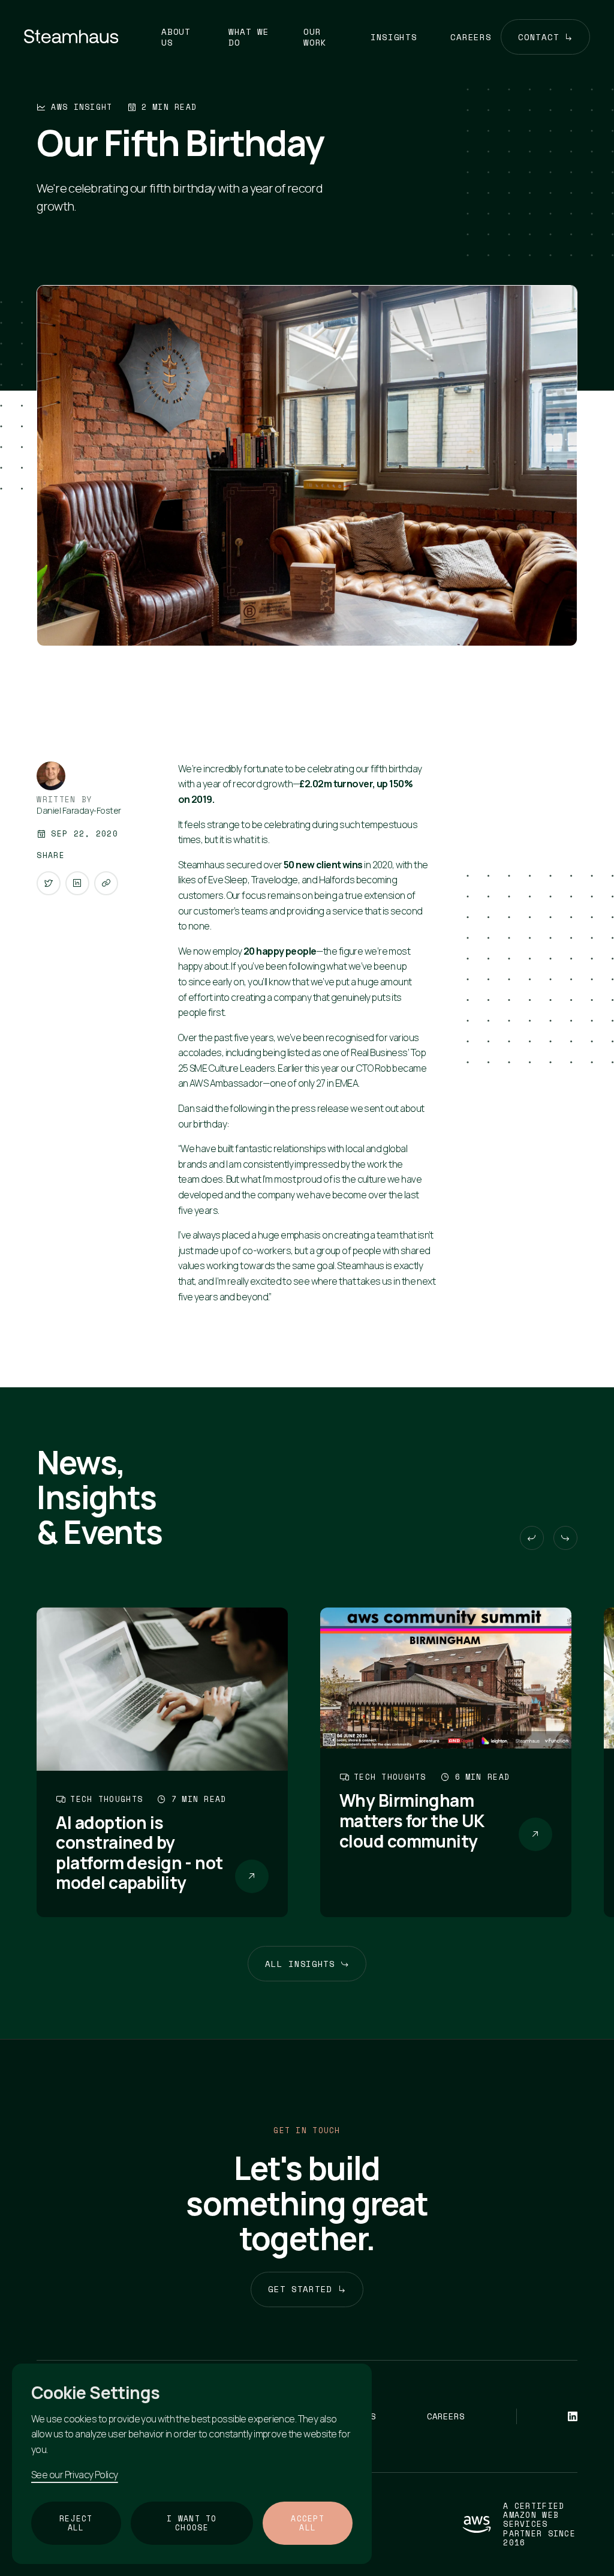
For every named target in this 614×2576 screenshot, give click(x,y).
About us (176, 37)
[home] (71, 37)
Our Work (315, 37)
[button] (532, 1538)
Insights (394, 37)
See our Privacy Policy (75, 2475)
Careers (471, 37)
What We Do (249, 37)
